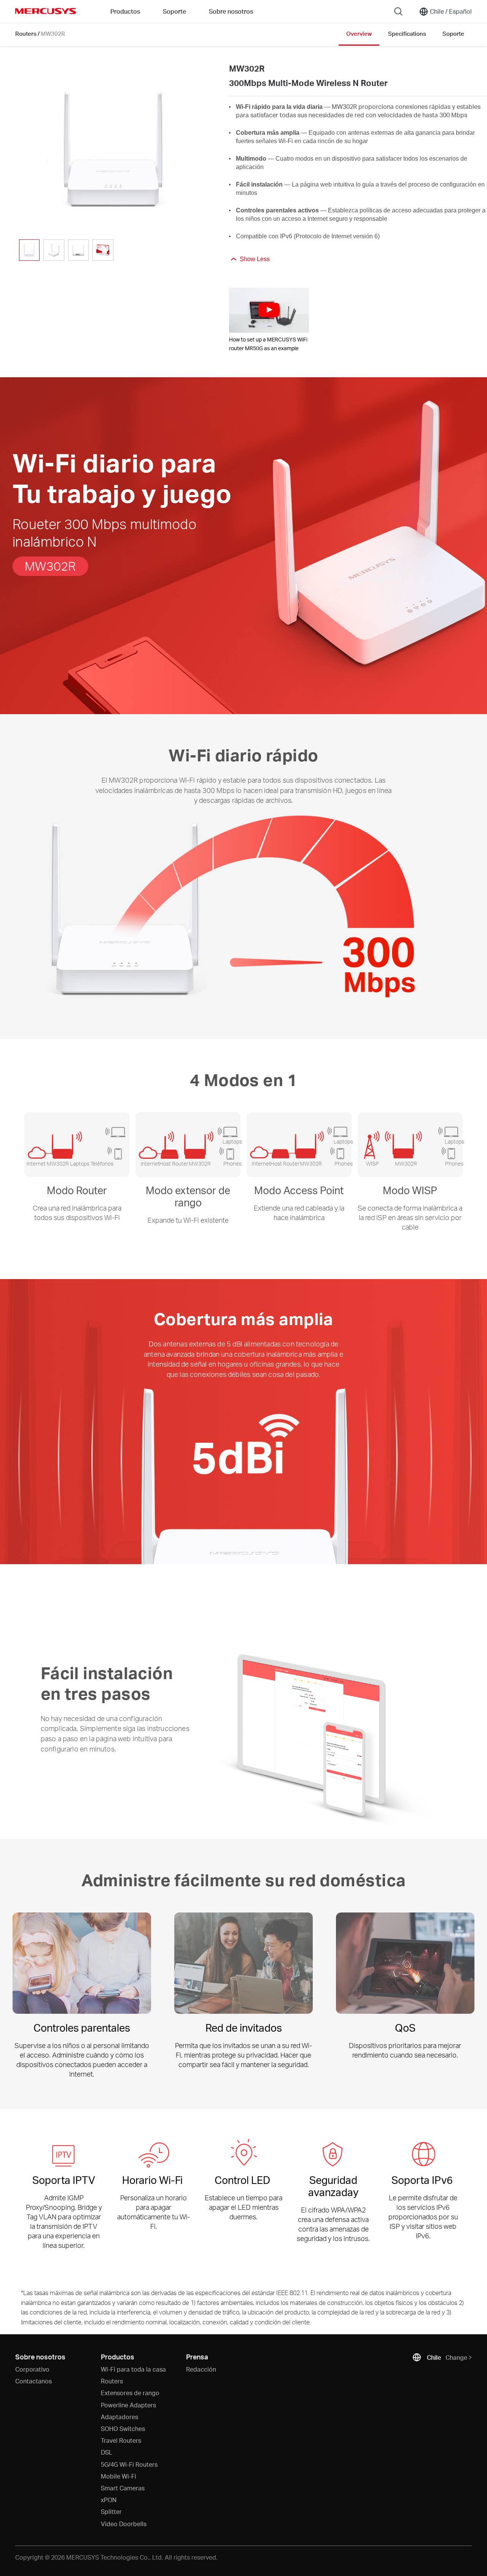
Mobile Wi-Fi (119, 2476)
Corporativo (32, 2369)
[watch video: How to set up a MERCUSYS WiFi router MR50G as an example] (269, 310)
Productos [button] (125, 11)
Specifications (407, 33)
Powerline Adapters (128, 2405)
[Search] (398, 11)
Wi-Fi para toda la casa (133, 2369)
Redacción (201, 2369)
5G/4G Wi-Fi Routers (129, 2464)
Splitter (111, 2511)
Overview (359, 33)
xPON (109, 2500)
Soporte (453, 33)
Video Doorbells (124, 2524)
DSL (107, 2452)
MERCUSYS (46, 11)
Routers (26, 33)
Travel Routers (121, 2440)
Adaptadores (119, 2417)
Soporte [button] (174, 11)
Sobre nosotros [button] (231, 11)
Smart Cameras (123, 2488)
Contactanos (33, 2381)
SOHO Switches (123, 2428)
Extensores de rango (130, 2393)
